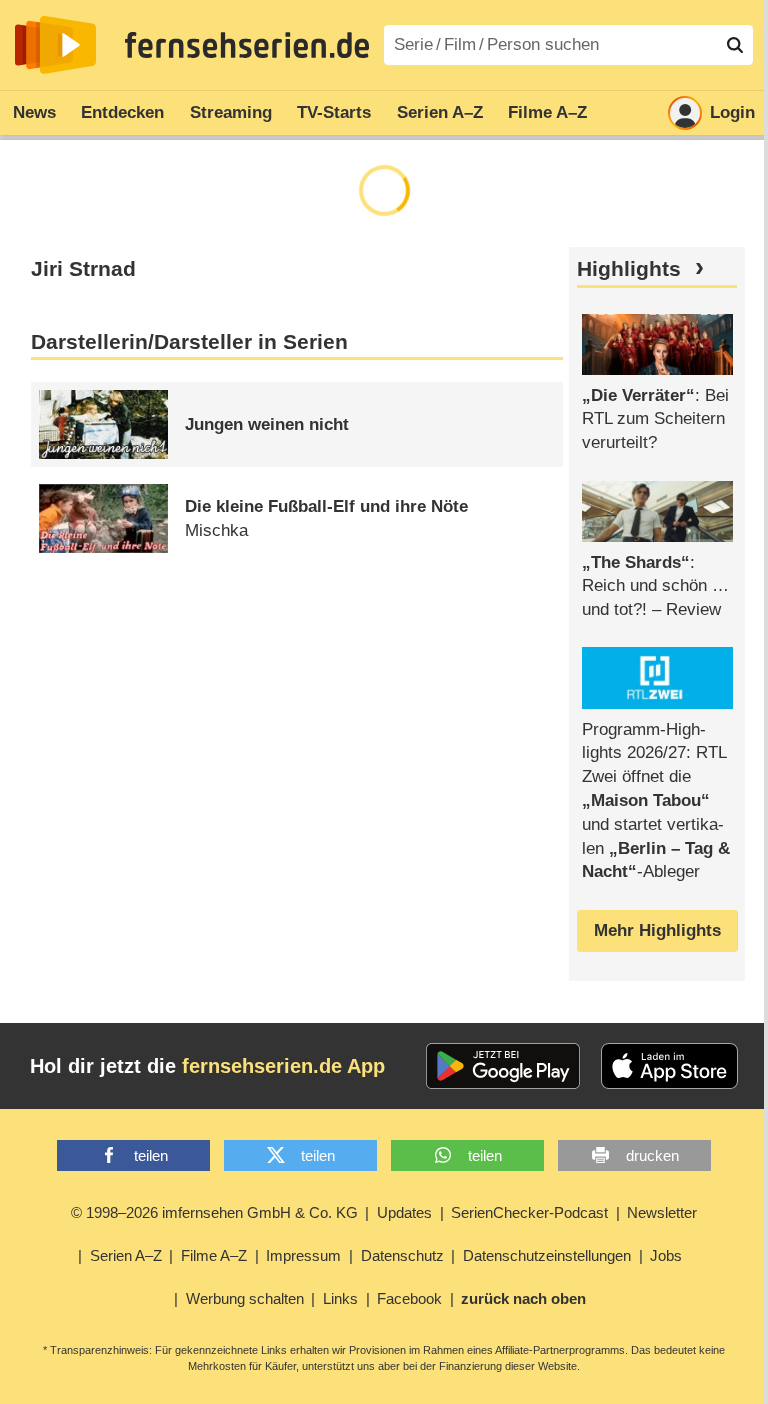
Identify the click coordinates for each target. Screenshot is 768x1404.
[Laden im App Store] (670, 1066)
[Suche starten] (735, 45)
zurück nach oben (523, 1298)
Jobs (666, 1255)
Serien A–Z (440, 112)
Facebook (409, 1298)
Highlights (629, 269)
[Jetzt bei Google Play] (503, 1066)
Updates (404, 1212)
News (34, 112)
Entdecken (122, 112)
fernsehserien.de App (283, 1066)
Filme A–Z (547, 112)
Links (340, 1298)
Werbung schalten (245, 1298)
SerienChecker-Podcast (529, 1212)
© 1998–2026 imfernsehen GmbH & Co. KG (214, 1212)
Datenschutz (402, 1255)
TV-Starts (334, 112)
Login (732, 112)
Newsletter (662, 1212)
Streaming (231, 112)
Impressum (303, 1255)
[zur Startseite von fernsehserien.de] (55, 45)
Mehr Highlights (657, 930)
